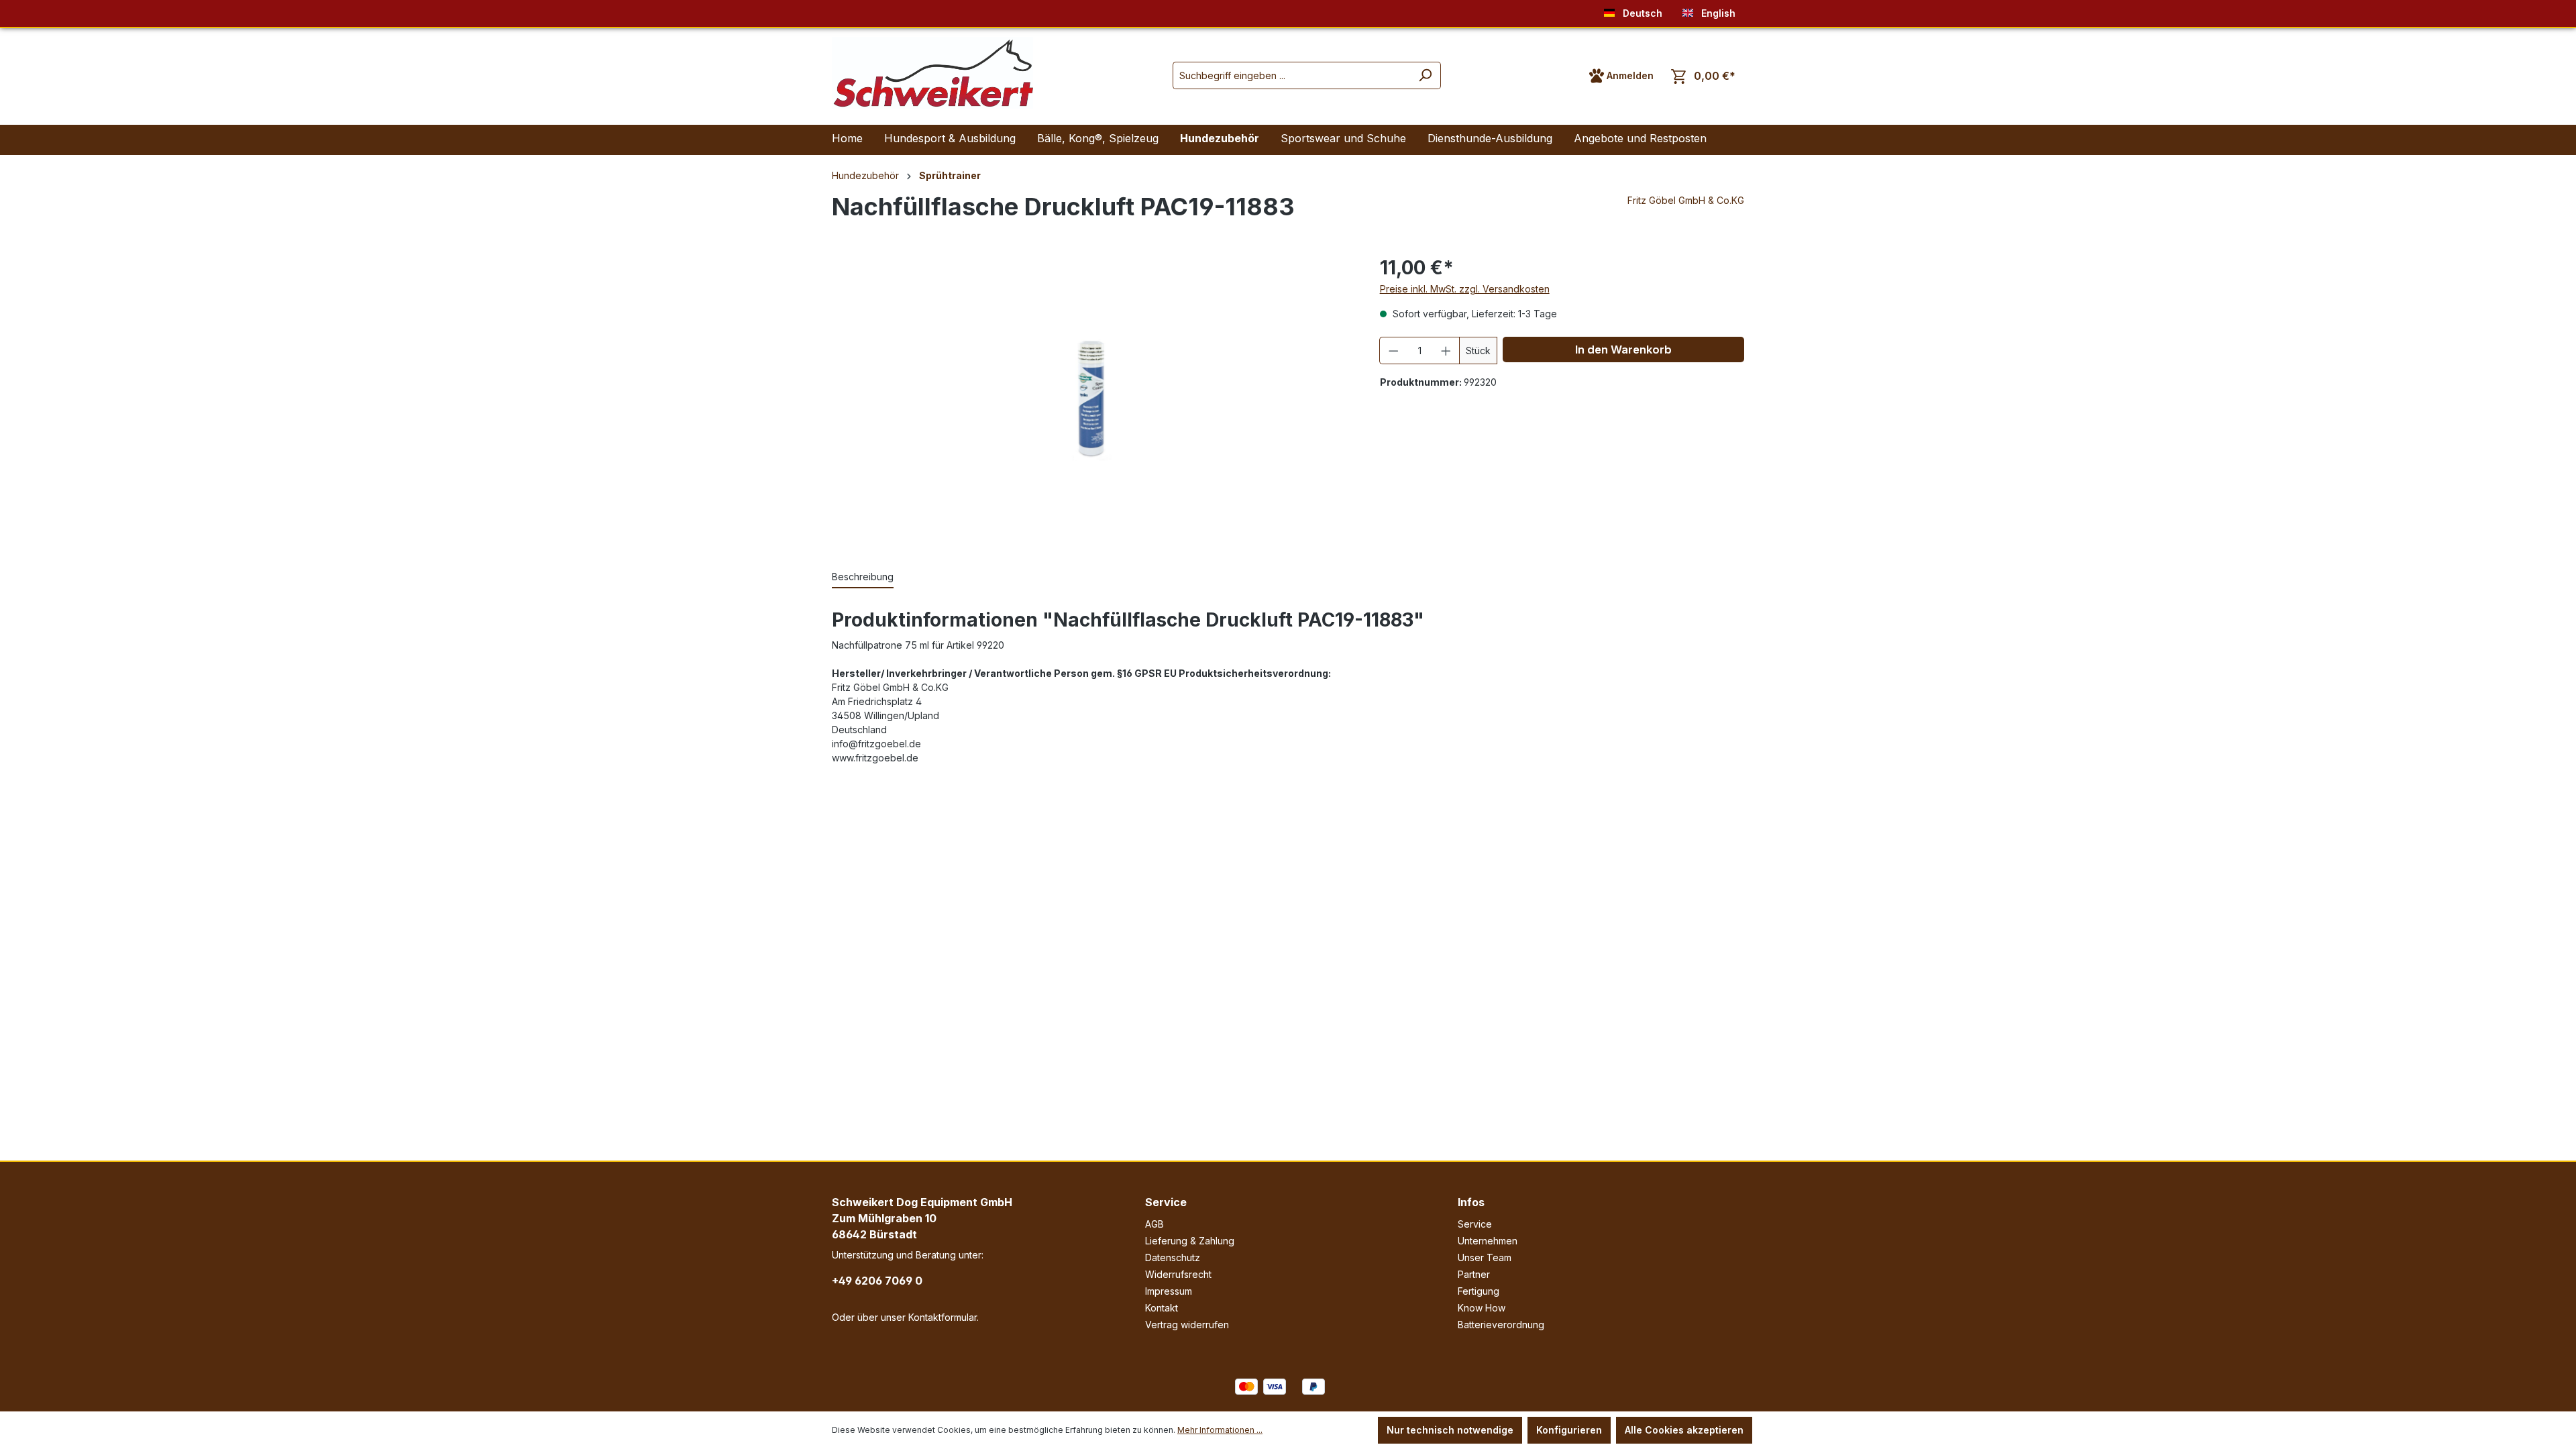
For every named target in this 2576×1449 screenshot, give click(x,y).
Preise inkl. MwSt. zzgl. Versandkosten (1465, 289)
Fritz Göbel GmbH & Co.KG (1686, 200)
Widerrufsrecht (1178, 1274)
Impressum (1169, 1291)
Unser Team (1485, 1257)
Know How (1482, 1308)
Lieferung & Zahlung (1190, 1241)
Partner (1474, 1274)
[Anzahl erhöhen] (1446, 351)
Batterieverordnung (1501, 1325)
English (1717, 13)
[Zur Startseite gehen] (932, 73)
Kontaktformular (943, 1317)
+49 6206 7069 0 (877, 1281)
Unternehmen (1488, 1241)
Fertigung (1479, 1291)
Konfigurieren (1569, 1430)
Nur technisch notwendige (1450, 1430)
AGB (1155, 1224)
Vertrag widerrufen (1187, 1325)
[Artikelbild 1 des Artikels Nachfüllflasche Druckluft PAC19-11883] (1092, 397)
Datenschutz (1173, 1257)
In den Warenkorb (1623, 350)
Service (1166, 1202)
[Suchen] (1425, 75)
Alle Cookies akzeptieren (1684, 1430)
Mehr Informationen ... (1220, 1430)
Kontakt (1162, 1308)
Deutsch (1641, 13)
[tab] (863, 577)
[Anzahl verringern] (1393, 351)
